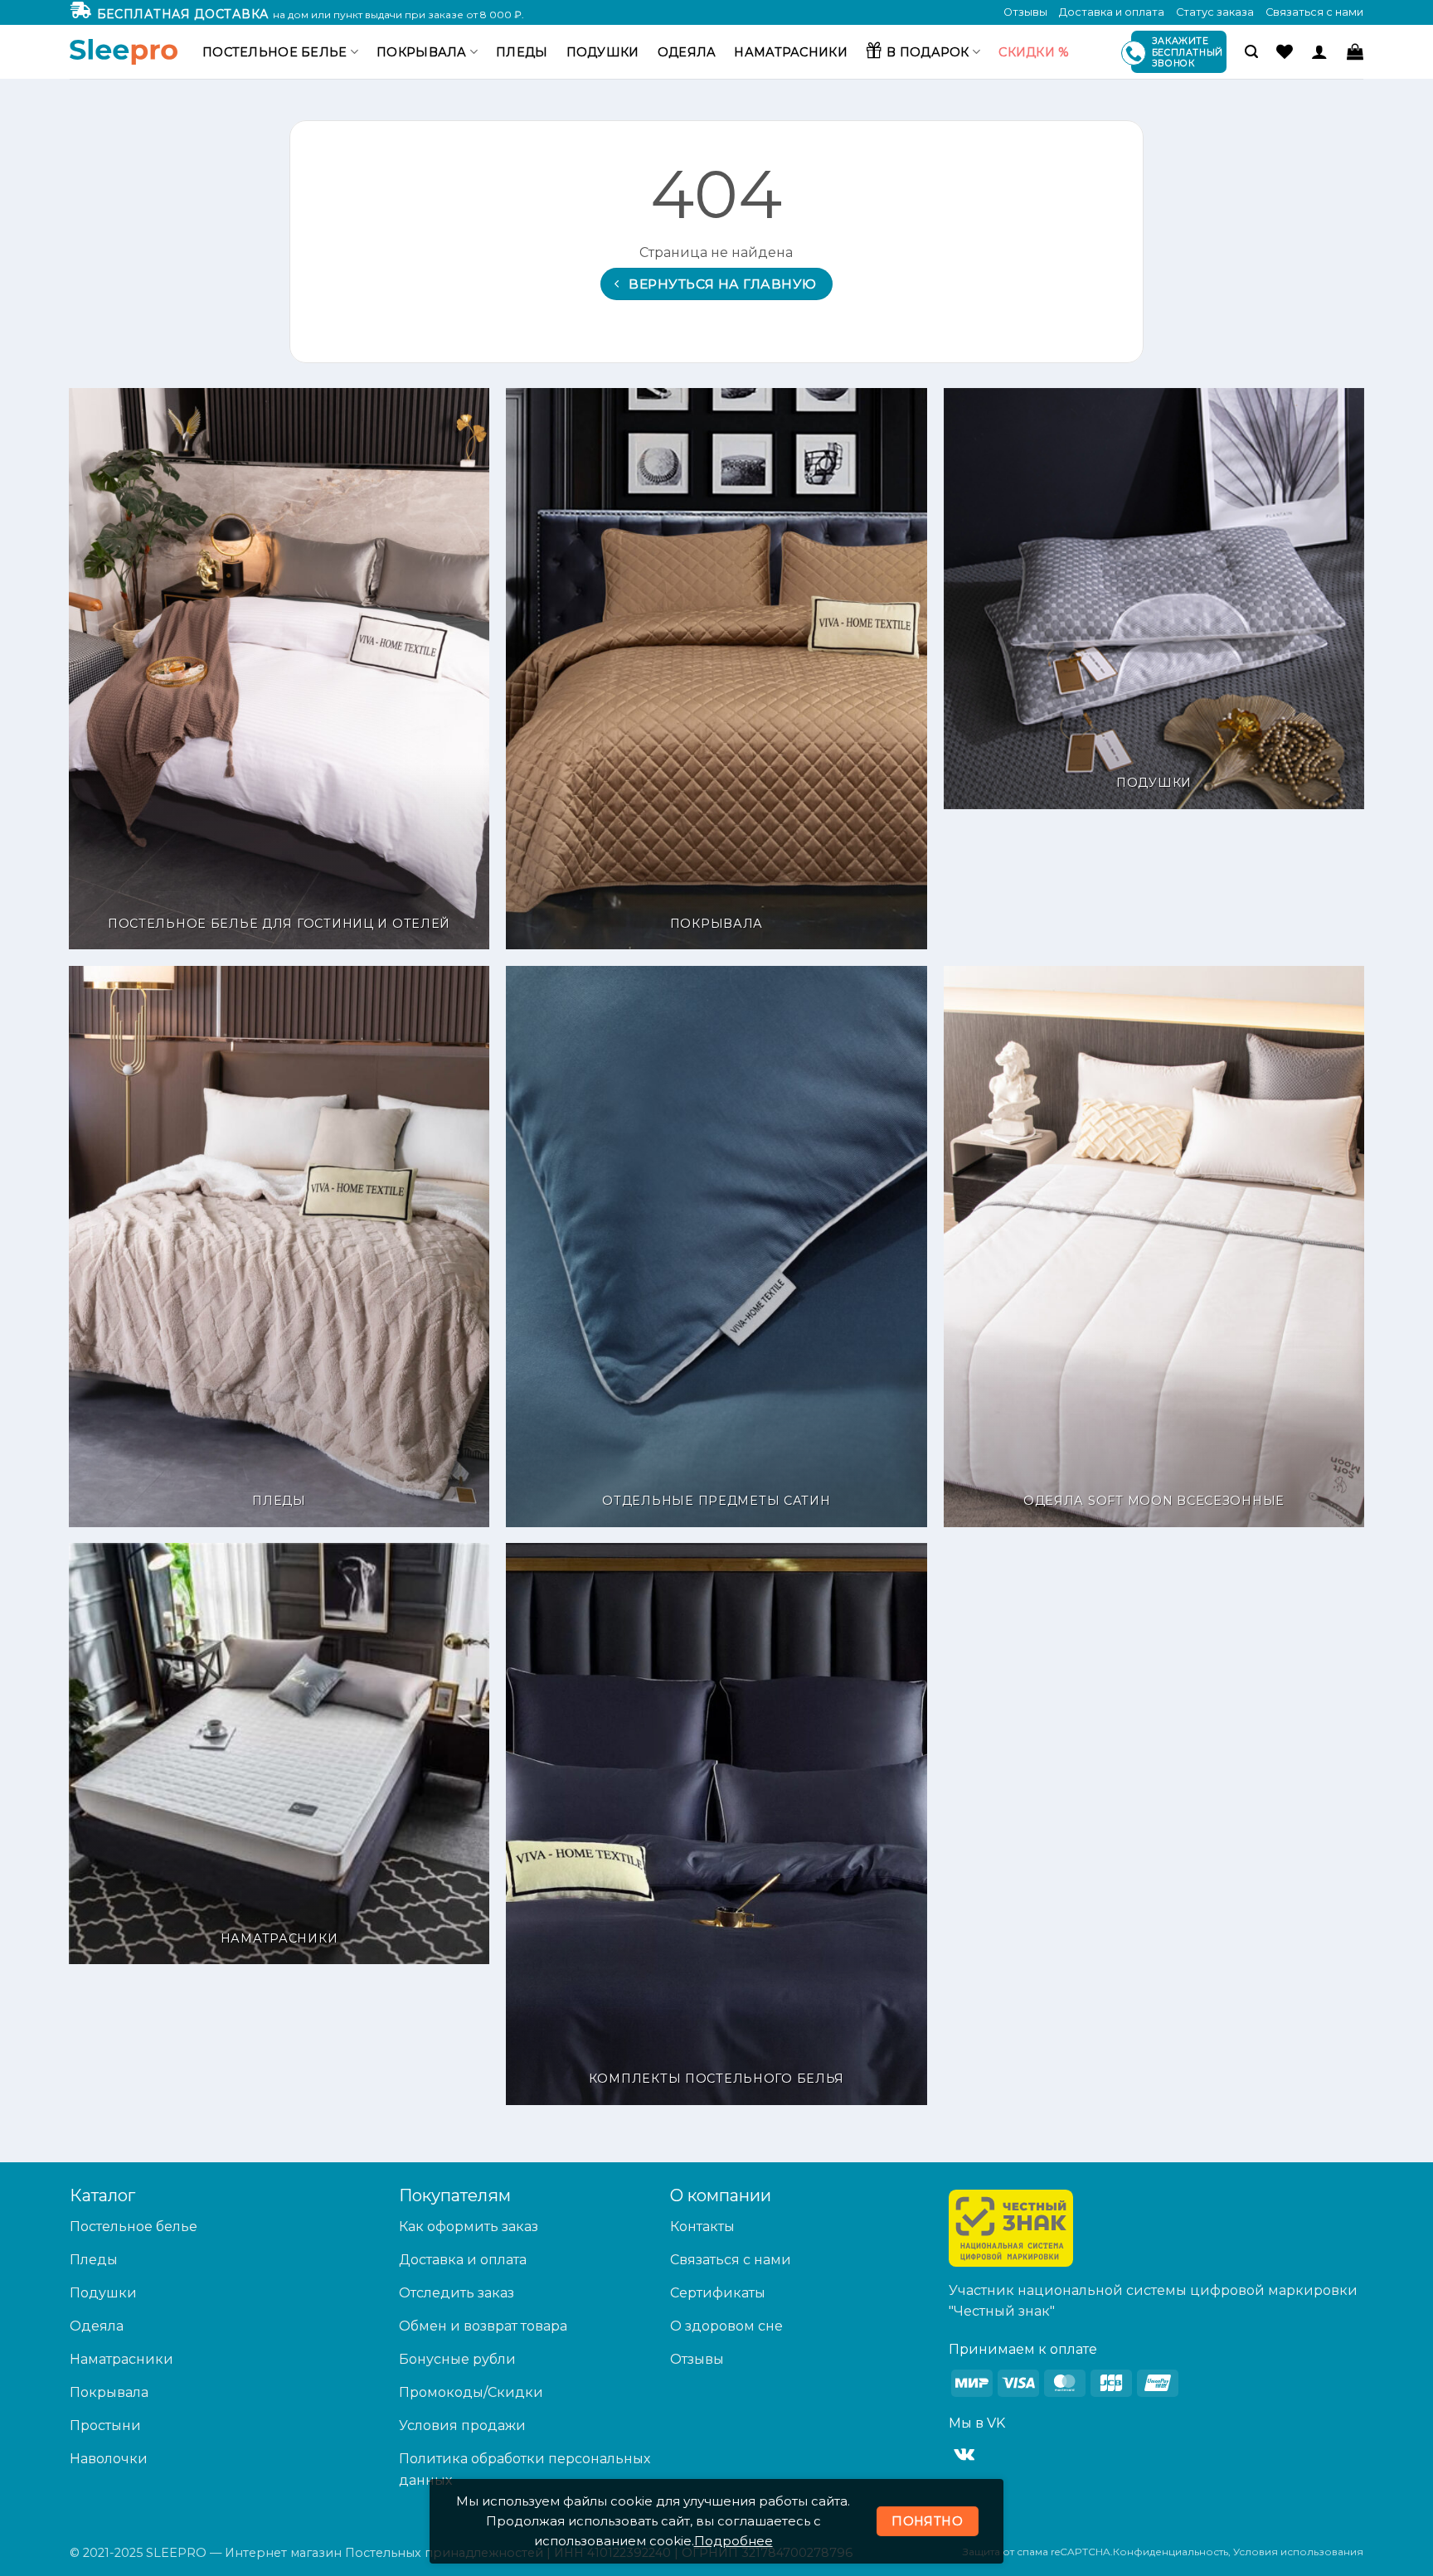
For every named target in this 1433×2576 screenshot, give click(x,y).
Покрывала (422, 52)
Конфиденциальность (1171, 2552)
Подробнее (734, 2541)
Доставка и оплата (1112, 12)
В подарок (928, 52)
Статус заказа (1215, 12)
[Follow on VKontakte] (964, 2455)
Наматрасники (790, 52)
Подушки (603, 52)
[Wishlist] (1285, 51)
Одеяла (687, 52)
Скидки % (1034, 52)
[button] (1251, 52)
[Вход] (1319, 51)
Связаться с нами (1314, 12)
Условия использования (1298, 2552)
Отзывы (1025, 12)
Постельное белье (275, 52)
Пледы (522, 52)
